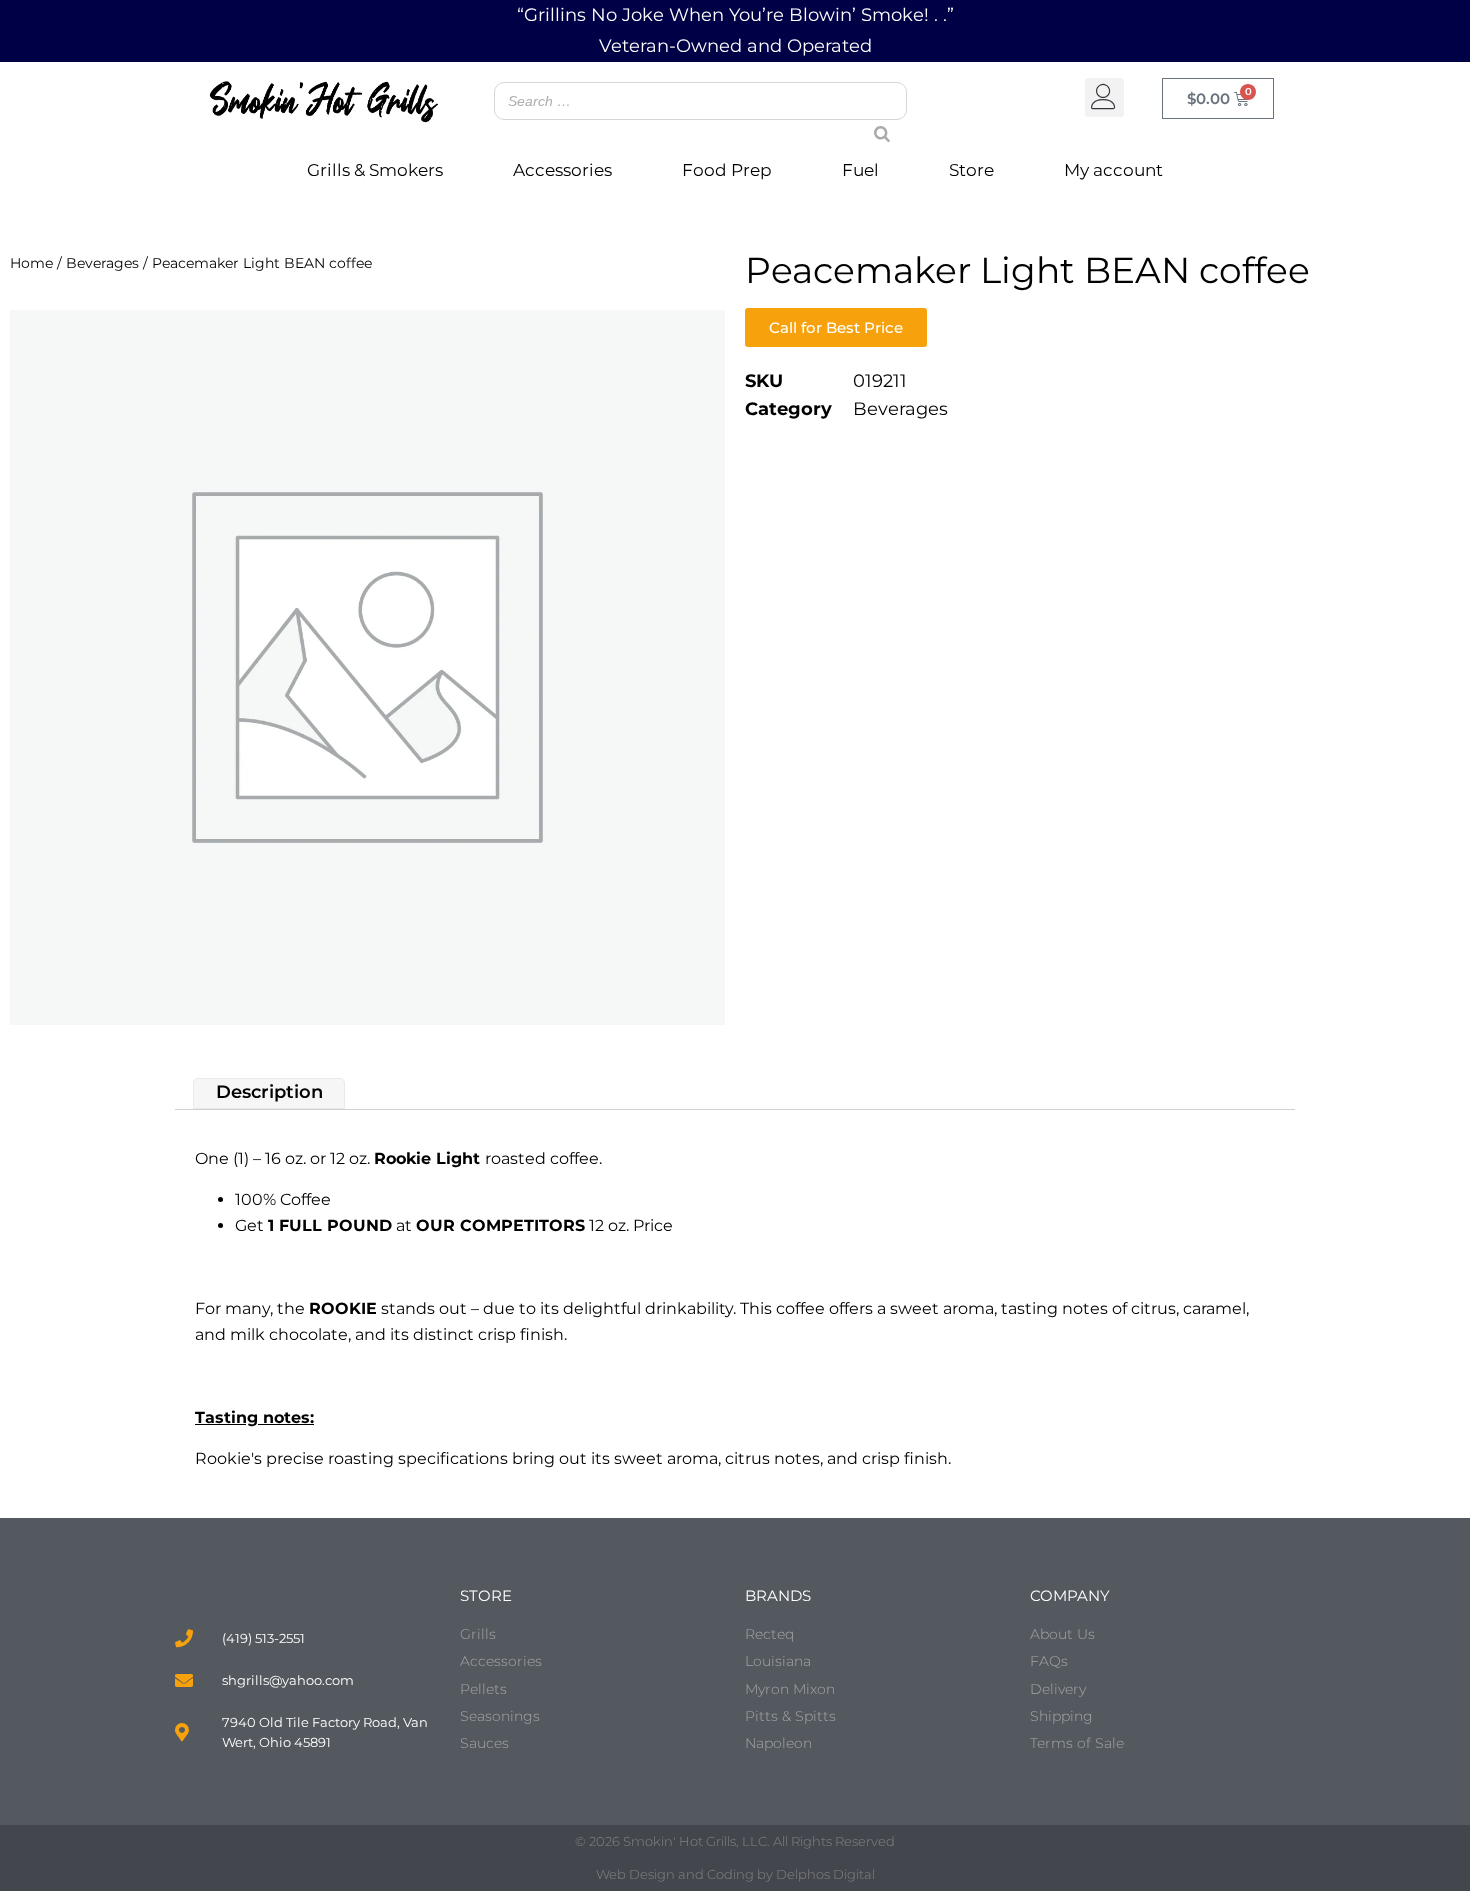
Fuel (860, 170)
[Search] (874, 115)
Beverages (102, 263)
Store (971, 170)
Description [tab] (269, 1093)
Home (31, 263)
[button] (1104, 97)
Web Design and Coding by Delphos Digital (735, 1874)
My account (1113, 170)
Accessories (562, 170)
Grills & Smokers (375, 170)
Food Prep (727, 170)
